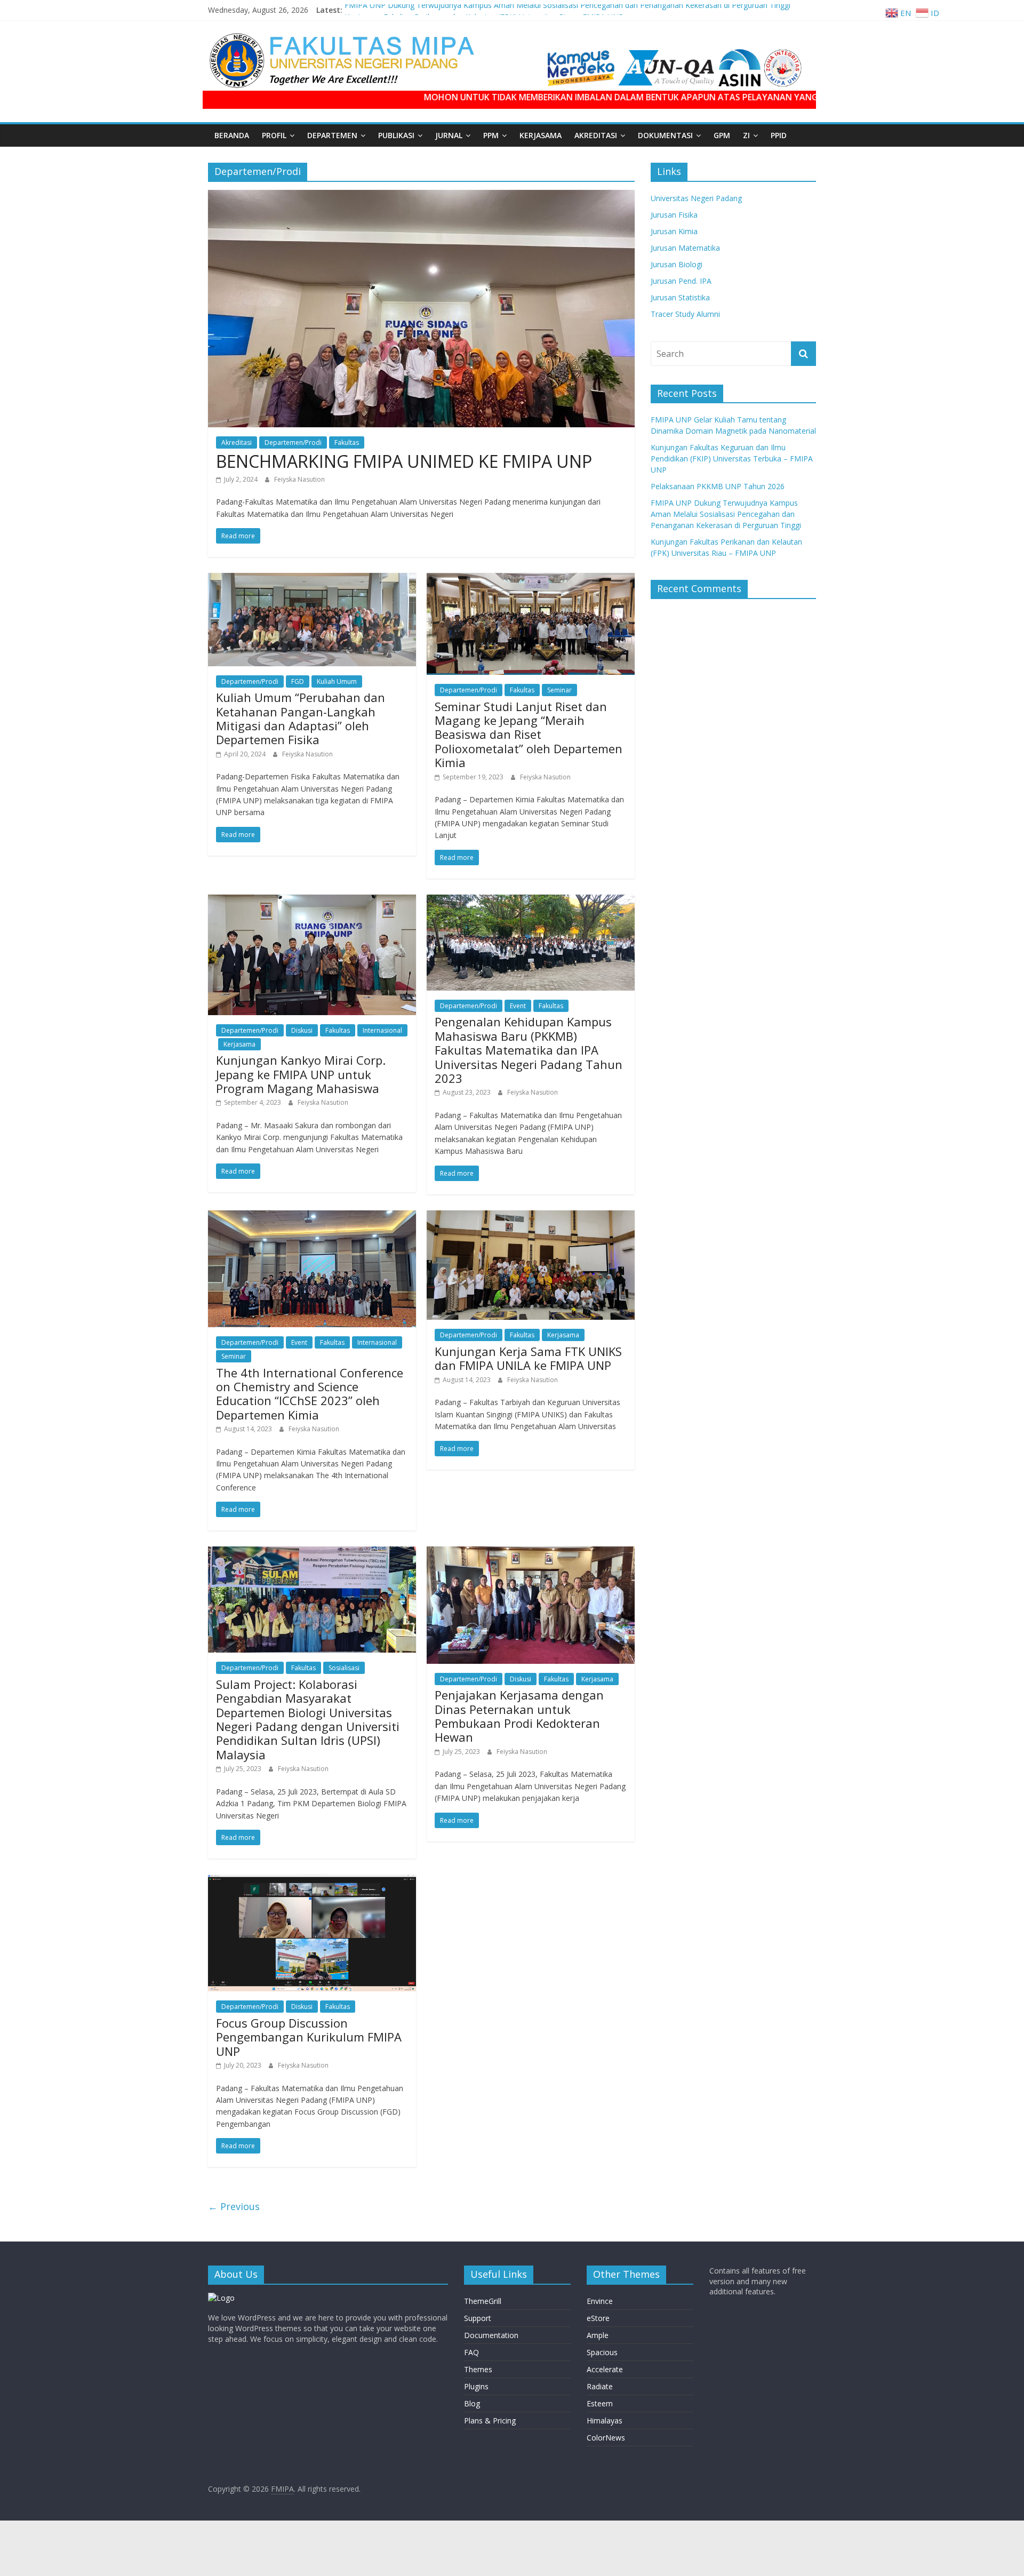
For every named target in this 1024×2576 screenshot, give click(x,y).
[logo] (221, 2298)
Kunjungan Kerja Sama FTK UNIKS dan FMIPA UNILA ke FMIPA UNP (528, 1358)
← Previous (234, 2206)
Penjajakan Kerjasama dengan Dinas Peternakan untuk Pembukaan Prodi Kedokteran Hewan (519, 1716)
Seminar (559, 690)
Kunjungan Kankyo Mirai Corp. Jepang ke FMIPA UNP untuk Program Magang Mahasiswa (301, 1074)
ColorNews (606, 2438)
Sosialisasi (344, 1668)
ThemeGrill (483, 2301)
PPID (779, 135)
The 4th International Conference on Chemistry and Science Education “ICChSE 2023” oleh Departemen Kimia (310, 1394)
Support (478, 2318)
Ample (598, 2335)
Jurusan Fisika (674, 215)
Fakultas (347, 442)
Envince (600, 2301)
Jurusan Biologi (677, 264)
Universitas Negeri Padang (696, 198)
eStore (598, 2318)
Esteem (600, 2403)
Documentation (491, 2335)
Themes (478, 2369)
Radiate (600, 2386)
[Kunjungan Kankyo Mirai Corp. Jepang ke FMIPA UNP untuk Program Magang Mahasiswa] (312, 901)
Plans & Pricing (490, 2421)
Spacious (602, 2352)
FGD (298, 681)
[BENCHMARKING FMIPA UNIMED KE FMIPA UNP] (421, 196)
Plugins (476, 2386)
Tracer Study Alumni (685, 314)
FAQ (471, 2352)
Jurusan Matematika (685, 248)
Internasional (382, 1030)
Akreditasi (237, 442)
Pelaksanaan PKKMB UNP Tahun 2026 (718, 486)
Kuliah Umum (337, 681)
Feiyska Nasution (299, 479)
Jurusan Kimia (674, 231)
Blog (472, 2403)
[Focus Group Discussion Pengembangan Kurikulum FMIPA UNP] (312, 1881)
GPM (722, 135)
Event (518, 1006)
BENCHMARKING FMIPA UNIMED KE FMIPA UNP (404, 461)
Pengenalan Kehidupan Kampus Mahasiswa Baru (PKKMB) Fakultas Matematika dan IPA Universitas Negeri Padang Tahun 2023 (529, 1050)
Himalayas (605, 2421)
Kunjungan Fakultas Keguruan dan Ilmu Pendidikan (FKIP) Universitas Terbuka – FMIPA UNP (732, 458)
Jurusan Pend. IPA (681, 281)
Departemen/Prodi (293, 442)
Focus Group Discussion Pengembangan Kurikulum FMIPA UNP (309, 2037)
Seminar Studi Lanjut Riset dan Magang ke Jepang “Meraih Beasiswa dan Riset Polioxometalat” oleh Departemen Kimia (529, 735)
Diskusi (302, 1030)
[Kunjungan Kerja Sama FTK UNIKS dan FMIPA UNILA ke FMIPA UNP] (531, 1217)
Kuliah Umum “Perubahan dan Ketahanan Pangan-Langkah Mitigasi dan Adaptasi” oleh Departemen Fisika (301, 718)
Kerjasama (541, 135)
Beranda (232, 135)
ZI (746, 135)
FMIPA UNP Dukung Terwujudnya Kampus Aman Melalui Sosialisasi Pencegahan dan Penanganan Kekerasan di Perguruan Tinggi (567, 10)
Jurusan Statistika (680, 297)
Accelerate (605, 2369)
